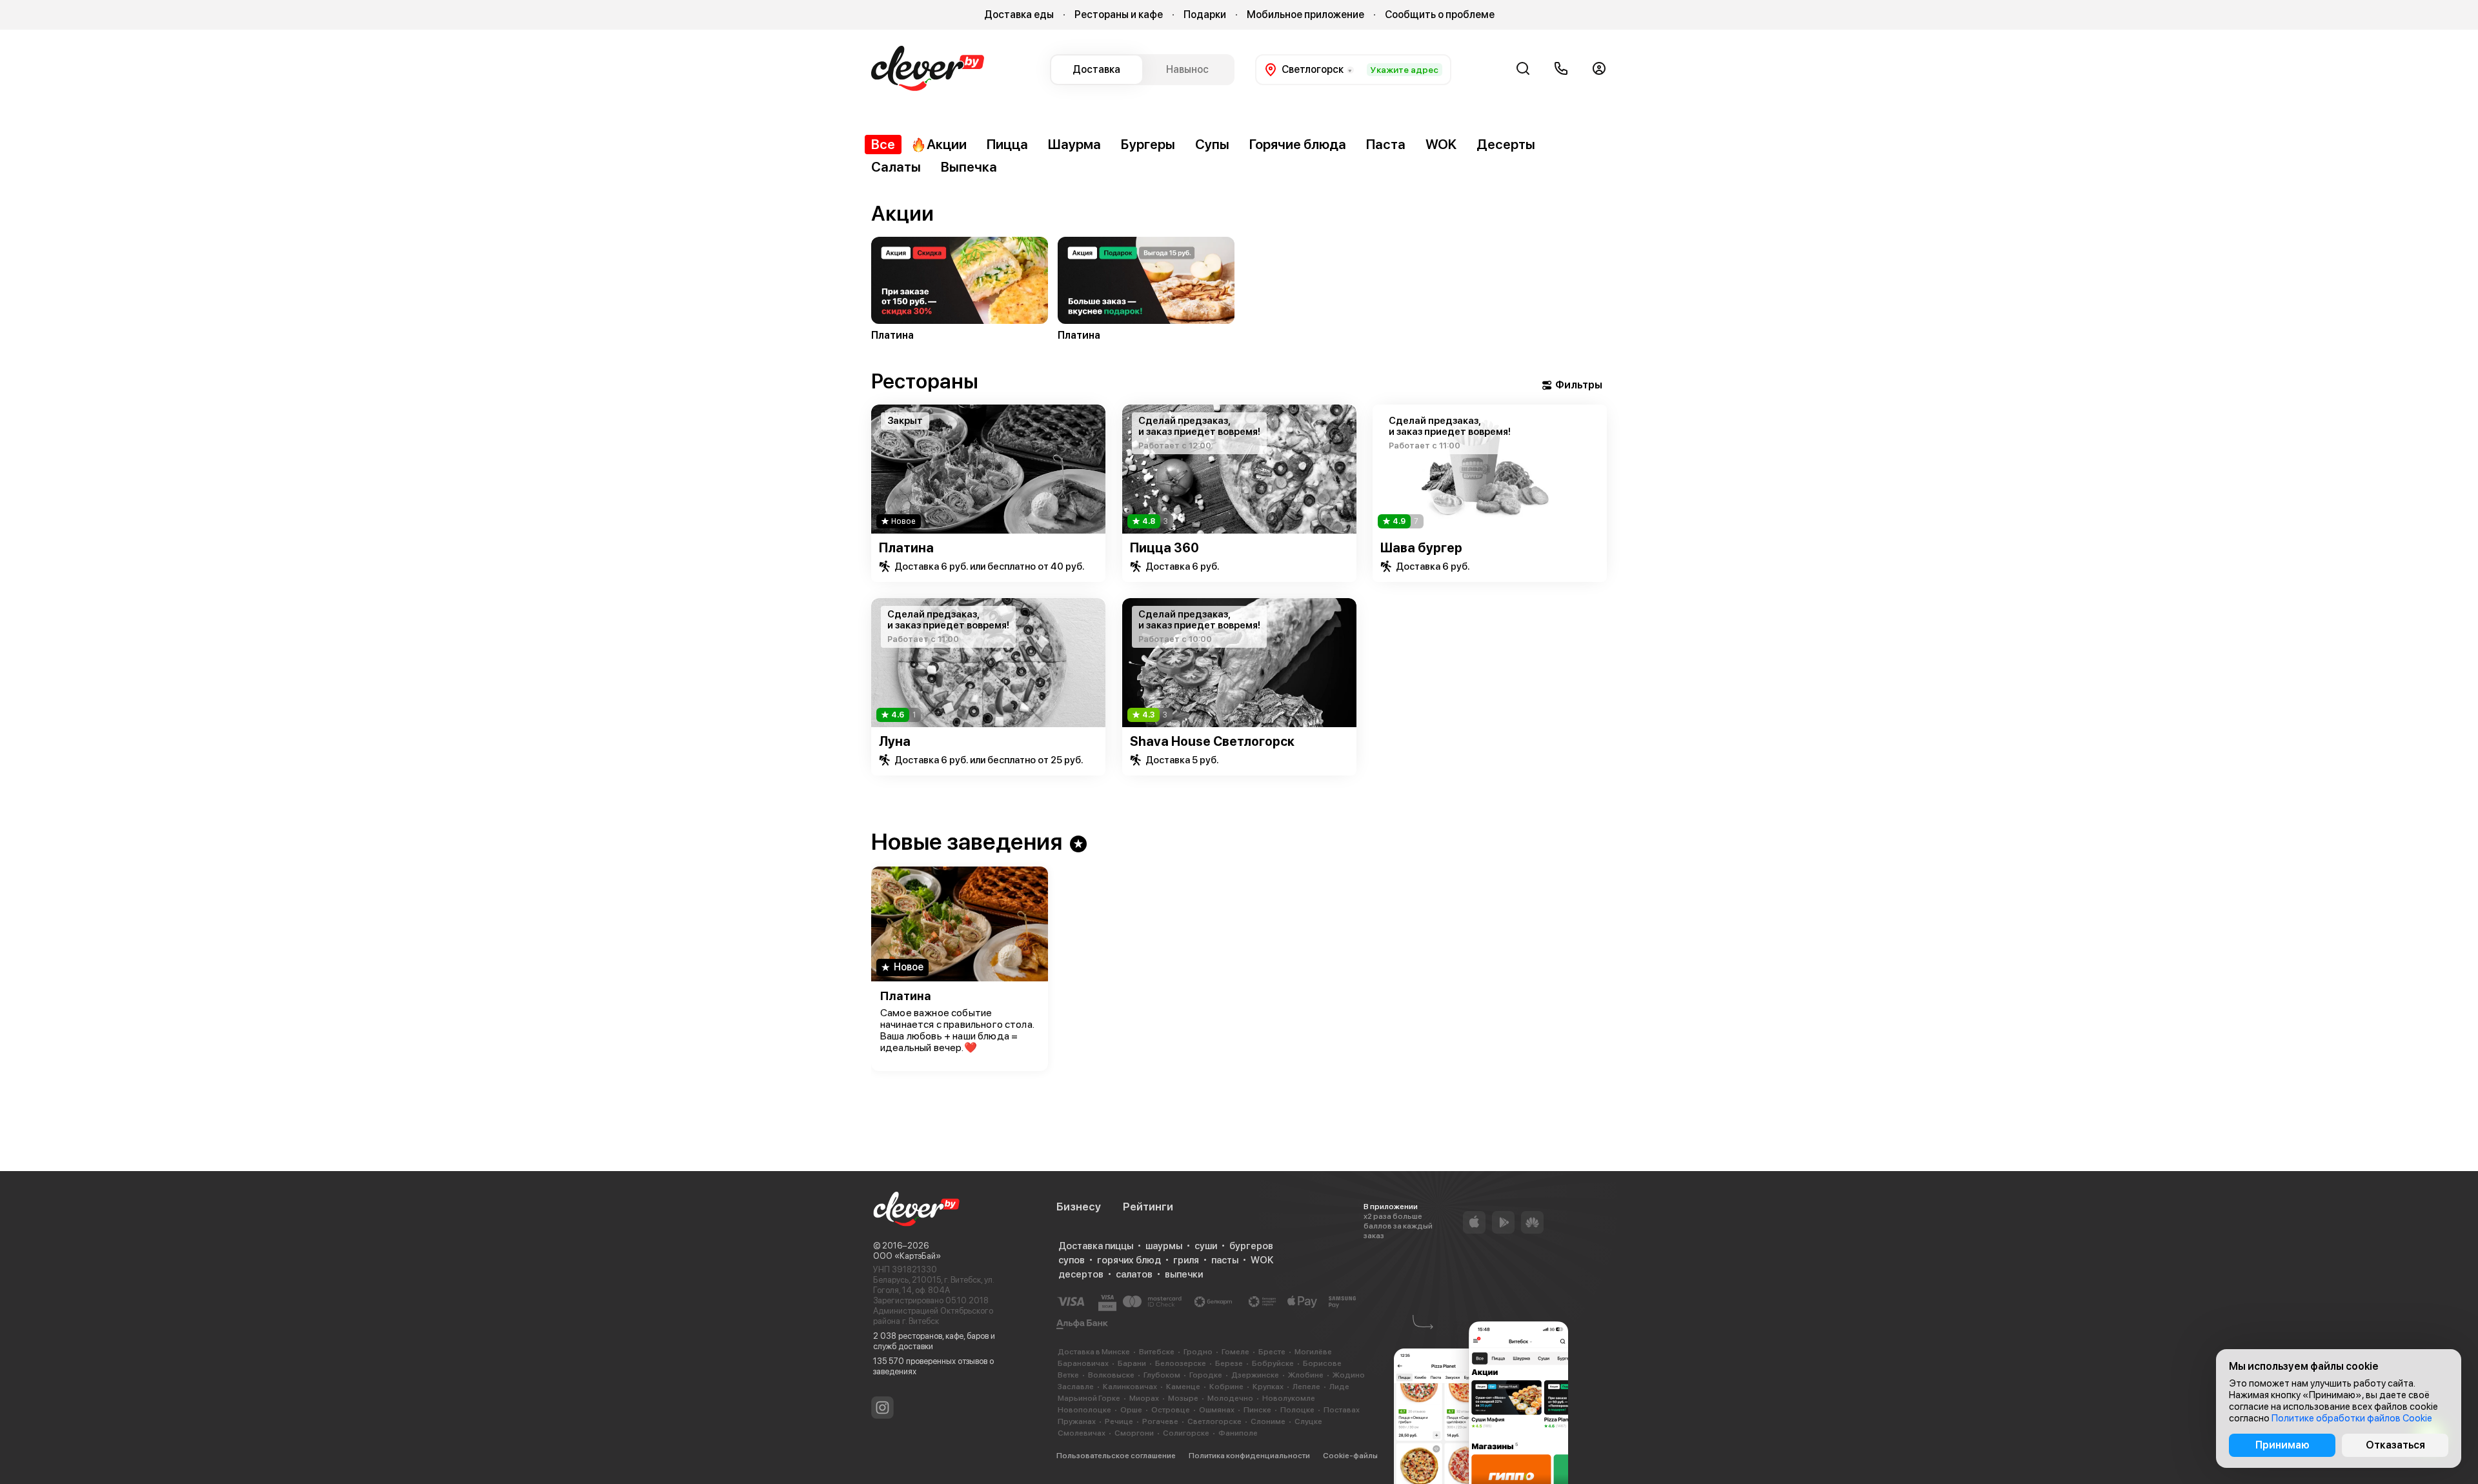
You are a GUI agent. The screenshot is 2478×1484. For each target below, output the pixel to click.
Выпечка (969, 167)
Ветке (1068, 1375)
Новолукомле (1289, 1398)
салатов (1134, 1274)
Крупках (1268, 1387)
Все (883, 144)
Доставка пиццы (1096, 1246)
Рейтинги (1148, 1207)
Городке (1206, 1375)
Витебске (1157, 1352)
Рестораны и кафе (1119, 15)
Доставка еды (1019, 15)
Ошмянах (1217, 1410)
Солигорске (1186, 1433)
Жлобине (1306, 1375)
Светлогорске (1214, 1421)
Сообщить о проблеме (1440, 15)
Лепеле (1306, 1387)
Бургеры (1148, 144)
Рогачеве (1160, 1421)
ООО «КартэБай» (907, 1256)
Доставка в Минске (1094, 1352)
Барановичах (1083, 1363)
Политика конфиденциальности (1249, 1456)
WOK (1441, 144)
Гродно (1198, 1352)
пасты (1225, 1260)
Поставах (1342, 1410)
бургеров (1251, 1246)
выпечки (1184, 1274)
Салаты (896, 167)
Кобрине (1226, 1387)
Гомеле (1235, 1352)
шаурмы (1164, 1246)
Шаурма (1074, 144)
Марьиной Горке (1089, 1398)
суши (1206, 1246)
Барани (1132, 1363)
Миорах (1144, 1398)
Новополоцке (1084, 1410)
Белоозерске (1181, 1363)
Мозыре (1183, 1398)
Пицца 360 (1164, 548)
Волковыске (1111, 1375)
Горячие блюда (1298, 144)
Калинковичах (1130, 1387)
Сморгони (1134, 1433)
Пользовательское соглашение (1116, 1456)
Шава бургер (1421, 548)
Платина (906, 548)
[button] (871, 268)
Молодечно (1230, 1398)
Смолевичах (1082, 1433)
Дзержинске (1255, 1375)
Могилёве (1313, 1352)
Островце (1171, 1410)
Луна (895, 741)
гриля (1186, 1260)
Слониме (1268, 1421)
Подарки (1205, 15)
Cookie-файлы (1350, 1456)
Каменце (1183, 1387)
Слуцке (1308, 1421)
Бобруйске (1273, 1363)
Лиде (1339, 1387)
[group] (960, 291)
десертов (1081, 1274)
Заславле (1076, 1387)
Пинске (1257, 1410)
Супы (1212, 144)
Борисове (1322, 1363)
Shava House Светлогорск (1212, 741)
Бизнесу (1079, 1207)
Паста (1386, 144)
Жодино (1349, 1375)
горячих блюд (1129, 1260)
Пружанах (1077, 1421)
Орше (1131, 1410)
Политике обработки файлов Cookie (2352, 1418)
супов (1072, 1260)
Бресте (1272, 1352)
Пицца (1007, 144)
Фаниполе (1238, 1433)
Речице (1119, 1421)
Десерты (1506, 144)
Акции (947, 144)
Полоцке (1297, 1410)
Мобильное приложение (1305, 15)
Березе (1229, 1363)
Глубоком (1162, 1375)
